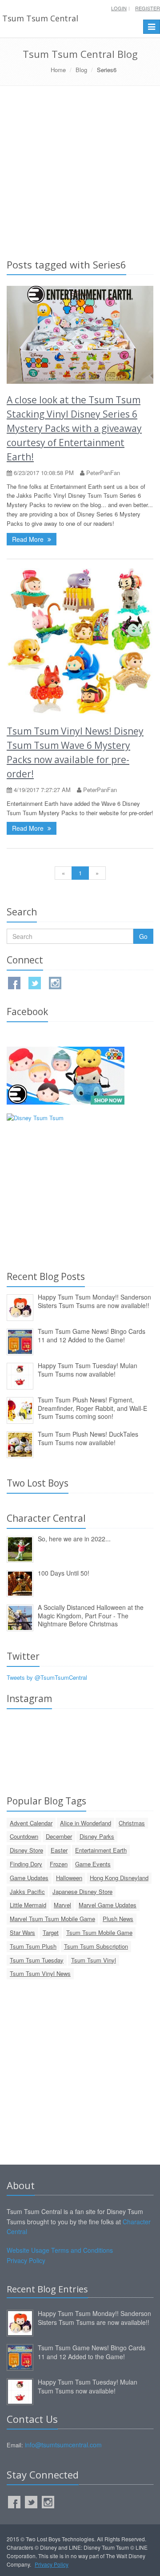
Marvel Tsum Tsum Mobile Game (52, 1919)
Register (148, 8)
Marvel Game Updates (108, 1905)
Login (119, 8)
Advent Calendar (31, 1823)
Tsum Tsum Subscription (96, 1946)
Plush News (118, 1919)
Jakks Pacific (27, 1891)
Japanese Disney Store (82, 1891)
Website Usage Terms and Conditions (60, 2250)
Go (143, 936)
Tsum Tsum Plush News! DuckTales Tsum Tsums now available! (88, 1438)
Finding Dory (26, 1864)
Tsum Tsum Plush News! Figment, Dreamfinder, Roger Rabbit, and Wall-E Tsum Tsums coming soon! (92, 1408)
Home (58, 70)
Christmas (132, 1823)
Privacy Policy (26, 2260)
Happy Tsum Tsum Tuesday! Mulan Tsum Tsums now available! (88, 1370)
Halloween (69, 1878)
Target (51, 1932)
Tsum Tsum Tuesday (37, 1960)
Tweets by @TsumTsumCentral (47, 1677)
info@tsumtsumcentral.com (63, 2445)
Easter (59, 1850)
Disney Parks (97, 1836)
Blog (81, 70)
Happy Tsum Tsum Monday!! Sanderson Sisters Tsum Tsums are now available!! (94, 1301)
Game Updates (29, 1878)
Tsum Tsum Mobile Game (99, 1932)
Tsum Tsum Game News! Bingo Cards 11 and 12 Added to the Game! (92, 1335)
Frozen (59, 1864)
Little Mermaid (28, 1905)
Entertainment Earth (101, 1850)
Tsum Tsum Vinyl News (40, 1973)
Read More (29, 539)
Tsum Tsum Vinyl (94, 1960)
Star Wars (22, 1932)
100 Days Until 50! (64, 1573)
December (59, 1836)
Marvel (62, 1905)
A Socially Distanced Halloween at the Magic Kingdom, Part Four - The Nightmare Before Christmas (91, 1615)
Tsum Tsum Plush (33, 1946)
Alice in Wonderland (86, 1823)
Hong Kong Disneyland (119, 1878)
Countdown (24, 1836)
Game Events (93, 1864)
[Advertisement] (80, 171)
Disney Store (26, 1850)
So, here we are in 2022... (74, 1539)
